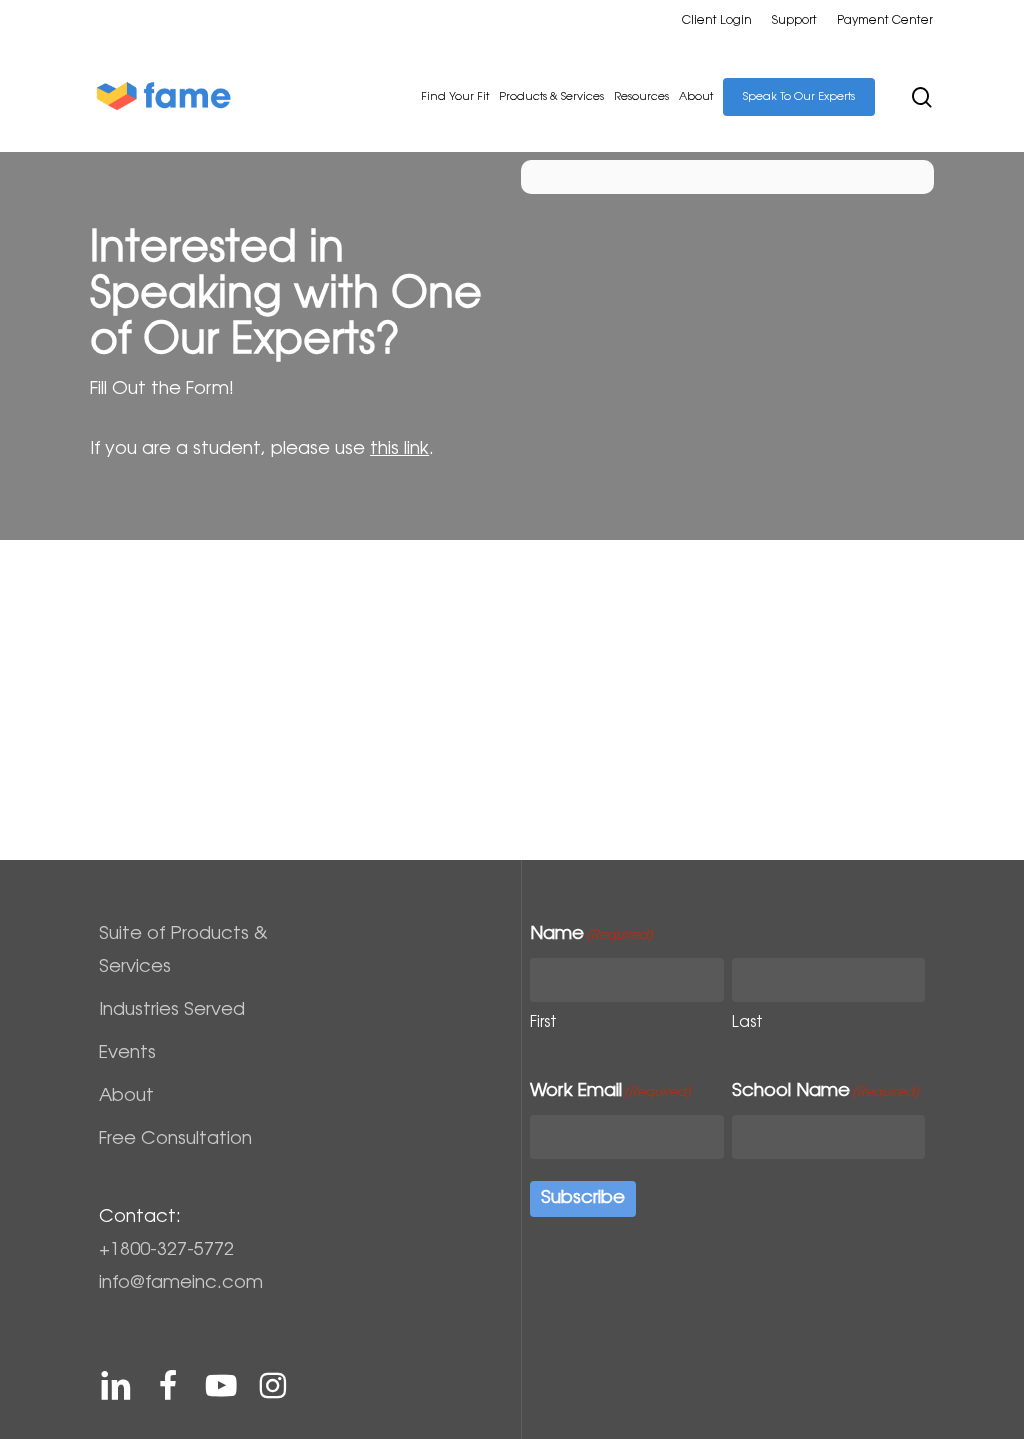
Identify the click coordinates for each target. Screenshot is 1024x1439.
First (543, 1023)
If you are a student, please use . (262, 450)
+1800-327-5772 (166, 1251)
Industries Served (172, 1011)
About (126, 1097)
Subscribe (583, 1199)
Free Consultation (175, 1140)
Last (747, 1023)
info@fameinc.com (181, 1284)
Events (127, 1054)
